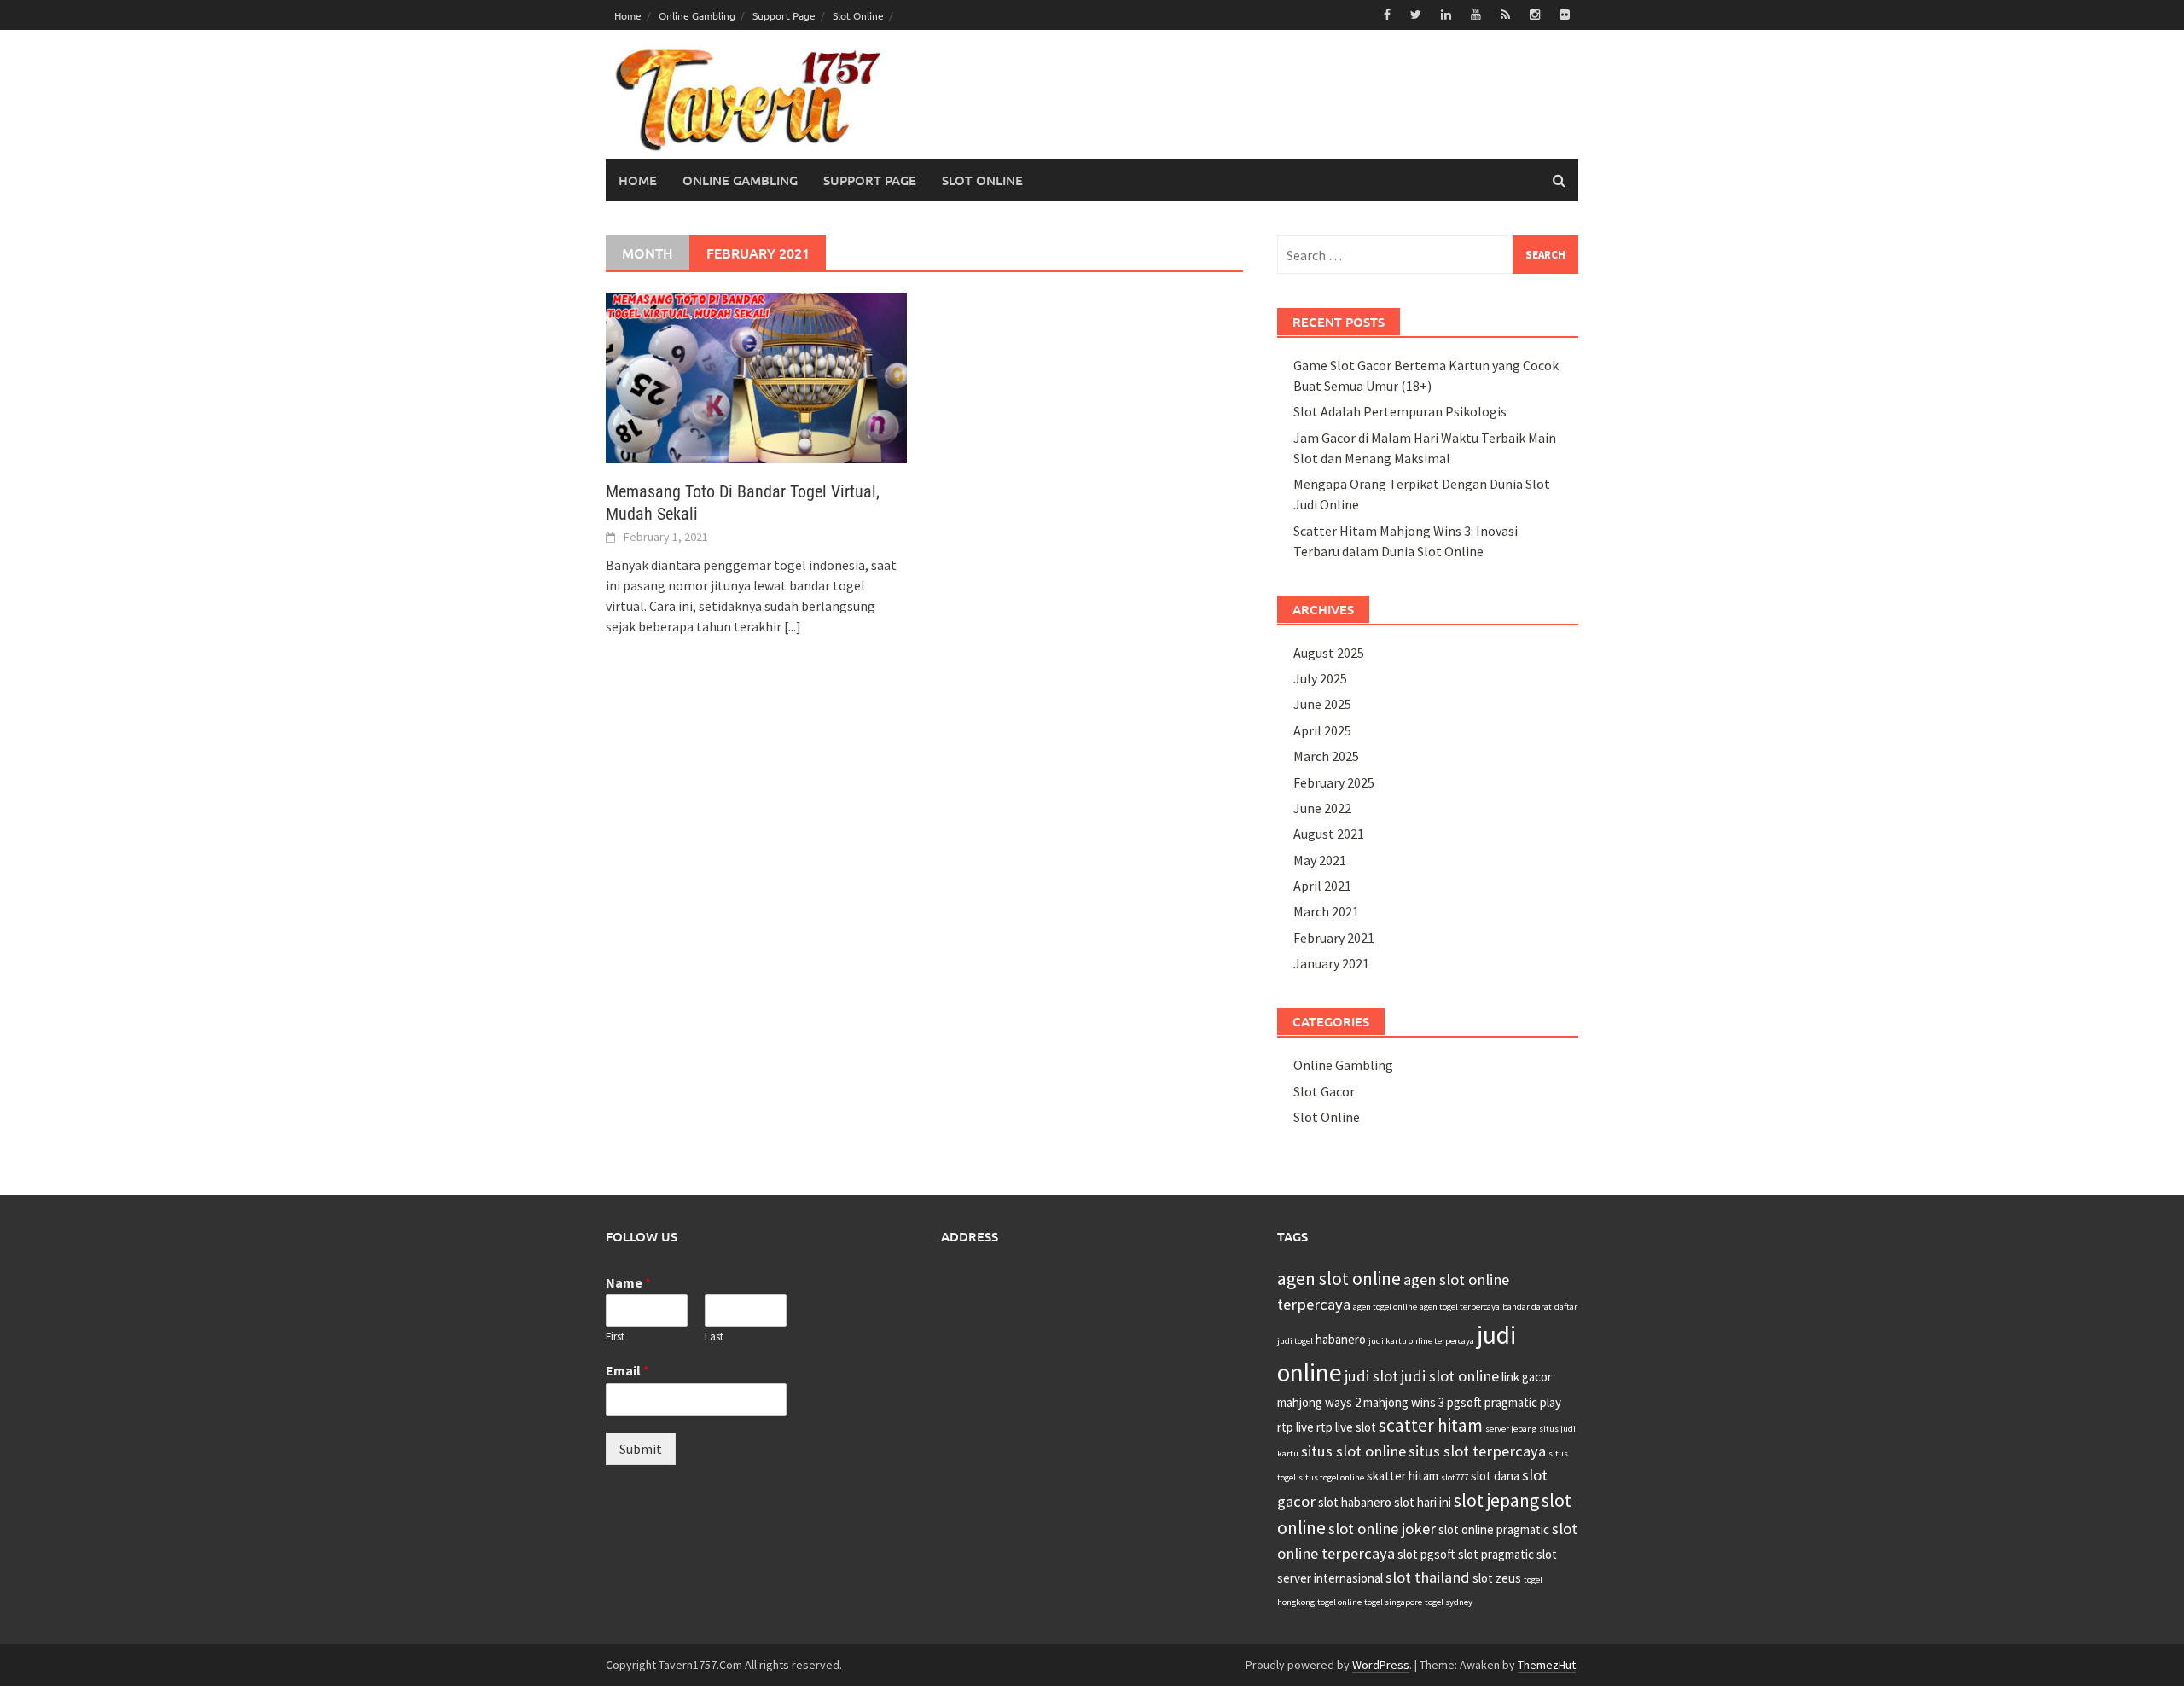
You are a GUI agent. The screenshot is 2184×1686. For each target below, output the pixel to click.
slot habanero (1355, 1502)
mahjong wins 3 (1404, 1402)
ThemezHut (1547, 1665)
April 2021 (1322, 886)
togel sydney (1449, 1602)
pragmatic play (1523, 1402)
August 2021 (1329, 834)
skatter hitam (1403, 1476)
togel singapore (1393, 1602)
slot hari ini (1423, 1502)
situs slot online (1353, 1451)
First (615, 1337)
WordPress (1381, 1665)
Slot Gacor (1324, 1091)
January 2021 (1331, 963)
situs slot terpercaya (1477, 1451)
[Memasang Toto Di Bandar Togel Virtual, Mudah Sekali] (756, 376)
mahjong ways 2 (1319, 1402)
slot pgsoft (1426, 1554)
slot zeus (1497, 1578)
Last (714, 1337)
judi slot (1371, 1376)
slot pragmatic (1496, 1554)
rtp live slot (1346, 1427)
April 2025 (1322, 730)
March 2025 (1326, 756)
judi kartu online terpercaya (1421, 1341)
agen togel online (1385, 1307)
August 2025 (1329, 653)
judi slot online (1450, 1376)
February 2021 (1334, 938)
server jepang (1511, 1429)
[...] (793, 626)
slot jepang (1496, 1500)
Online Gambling (697, 15)
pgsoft (1464, 1402)
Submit (641, 1449)
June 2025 (1322, 704)
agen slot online (1339, 1279)
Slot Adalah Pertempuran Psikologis (1400, 411)
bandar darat (1527, 1307)
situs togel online (1331, 1477)
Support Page (784, 15)
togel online (1339, 1602)
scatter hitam (1431, 1425)
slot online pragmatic (1494, 1529)
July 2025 (1320, 678)
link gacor (1527, 1377)
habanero (1341, 1339)
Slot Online (858, 15)
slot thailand (1428, 1577)
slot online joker (1382, 1529)
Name (628, 1282)
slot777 (1455, 1477)
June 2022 (1322, 808)
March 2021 (1326, 911)
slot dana (1495, 1476)
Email (627, 1370)
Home (628, 15)
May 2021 (1320, 860)
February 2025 (1334, 782)
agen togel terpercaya (1460, 1307)
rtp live (1295, 1427)
